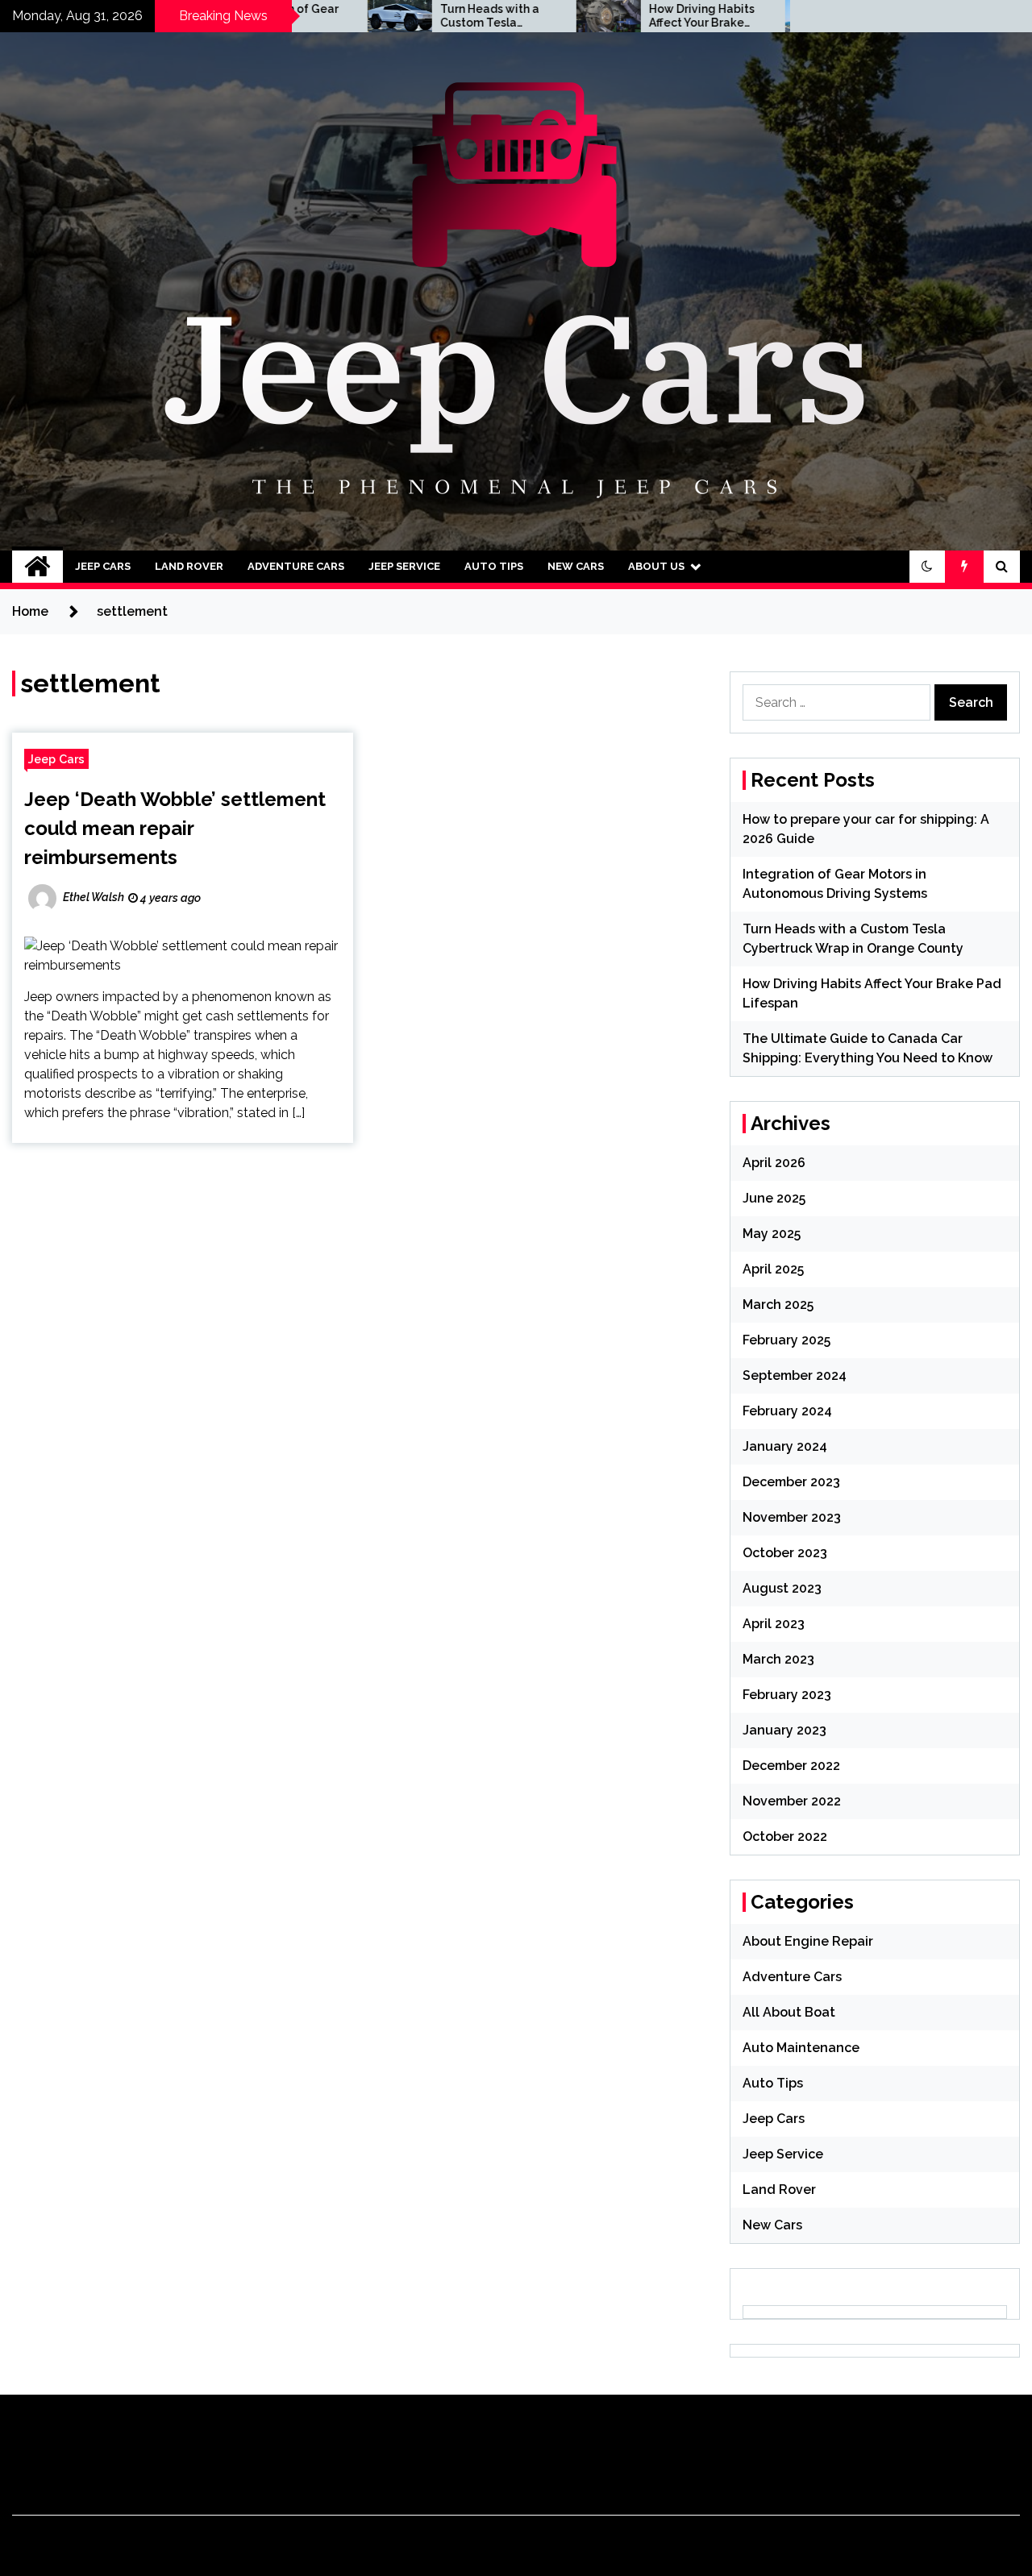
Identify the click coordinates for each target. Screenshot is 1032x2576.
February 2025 (786, 1340)
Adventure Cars (296, 566)
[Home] (37, 567)
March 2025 (778, 1305)
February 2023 (787, 1695)
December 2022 (791, 1766)
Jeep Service (404, 566)
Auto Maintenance (801, 2048)
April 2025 (773, 1269)
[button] (927, 567)
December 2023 (791, 1482)
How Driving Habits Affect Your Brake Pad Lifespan (621, 16)
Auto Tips (494, 566)
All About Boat (789, 2012)
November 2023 (792, 1517)
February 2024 (787, 1411)
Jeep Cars (103, 566)
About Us (656, 566)
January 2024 (785, 1446)
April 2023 (774, 1624)
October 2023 (785, 1553)
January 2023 (784, 1730)
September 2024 (795, 1375)
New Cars (576, 566)
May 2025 (772, 1234)
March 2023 (778, 1659)
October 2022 (785, 1836)
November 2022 (792, 1801)
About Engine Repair (808, 1941)
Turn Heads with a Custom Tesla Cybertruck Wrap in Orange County (413, 16)
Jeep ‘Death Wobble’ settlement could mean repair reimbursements (175, 828)
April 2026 (774, 1163)
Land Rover (189, 566)
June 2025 (774, 1198)
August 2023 (782, 1588)
